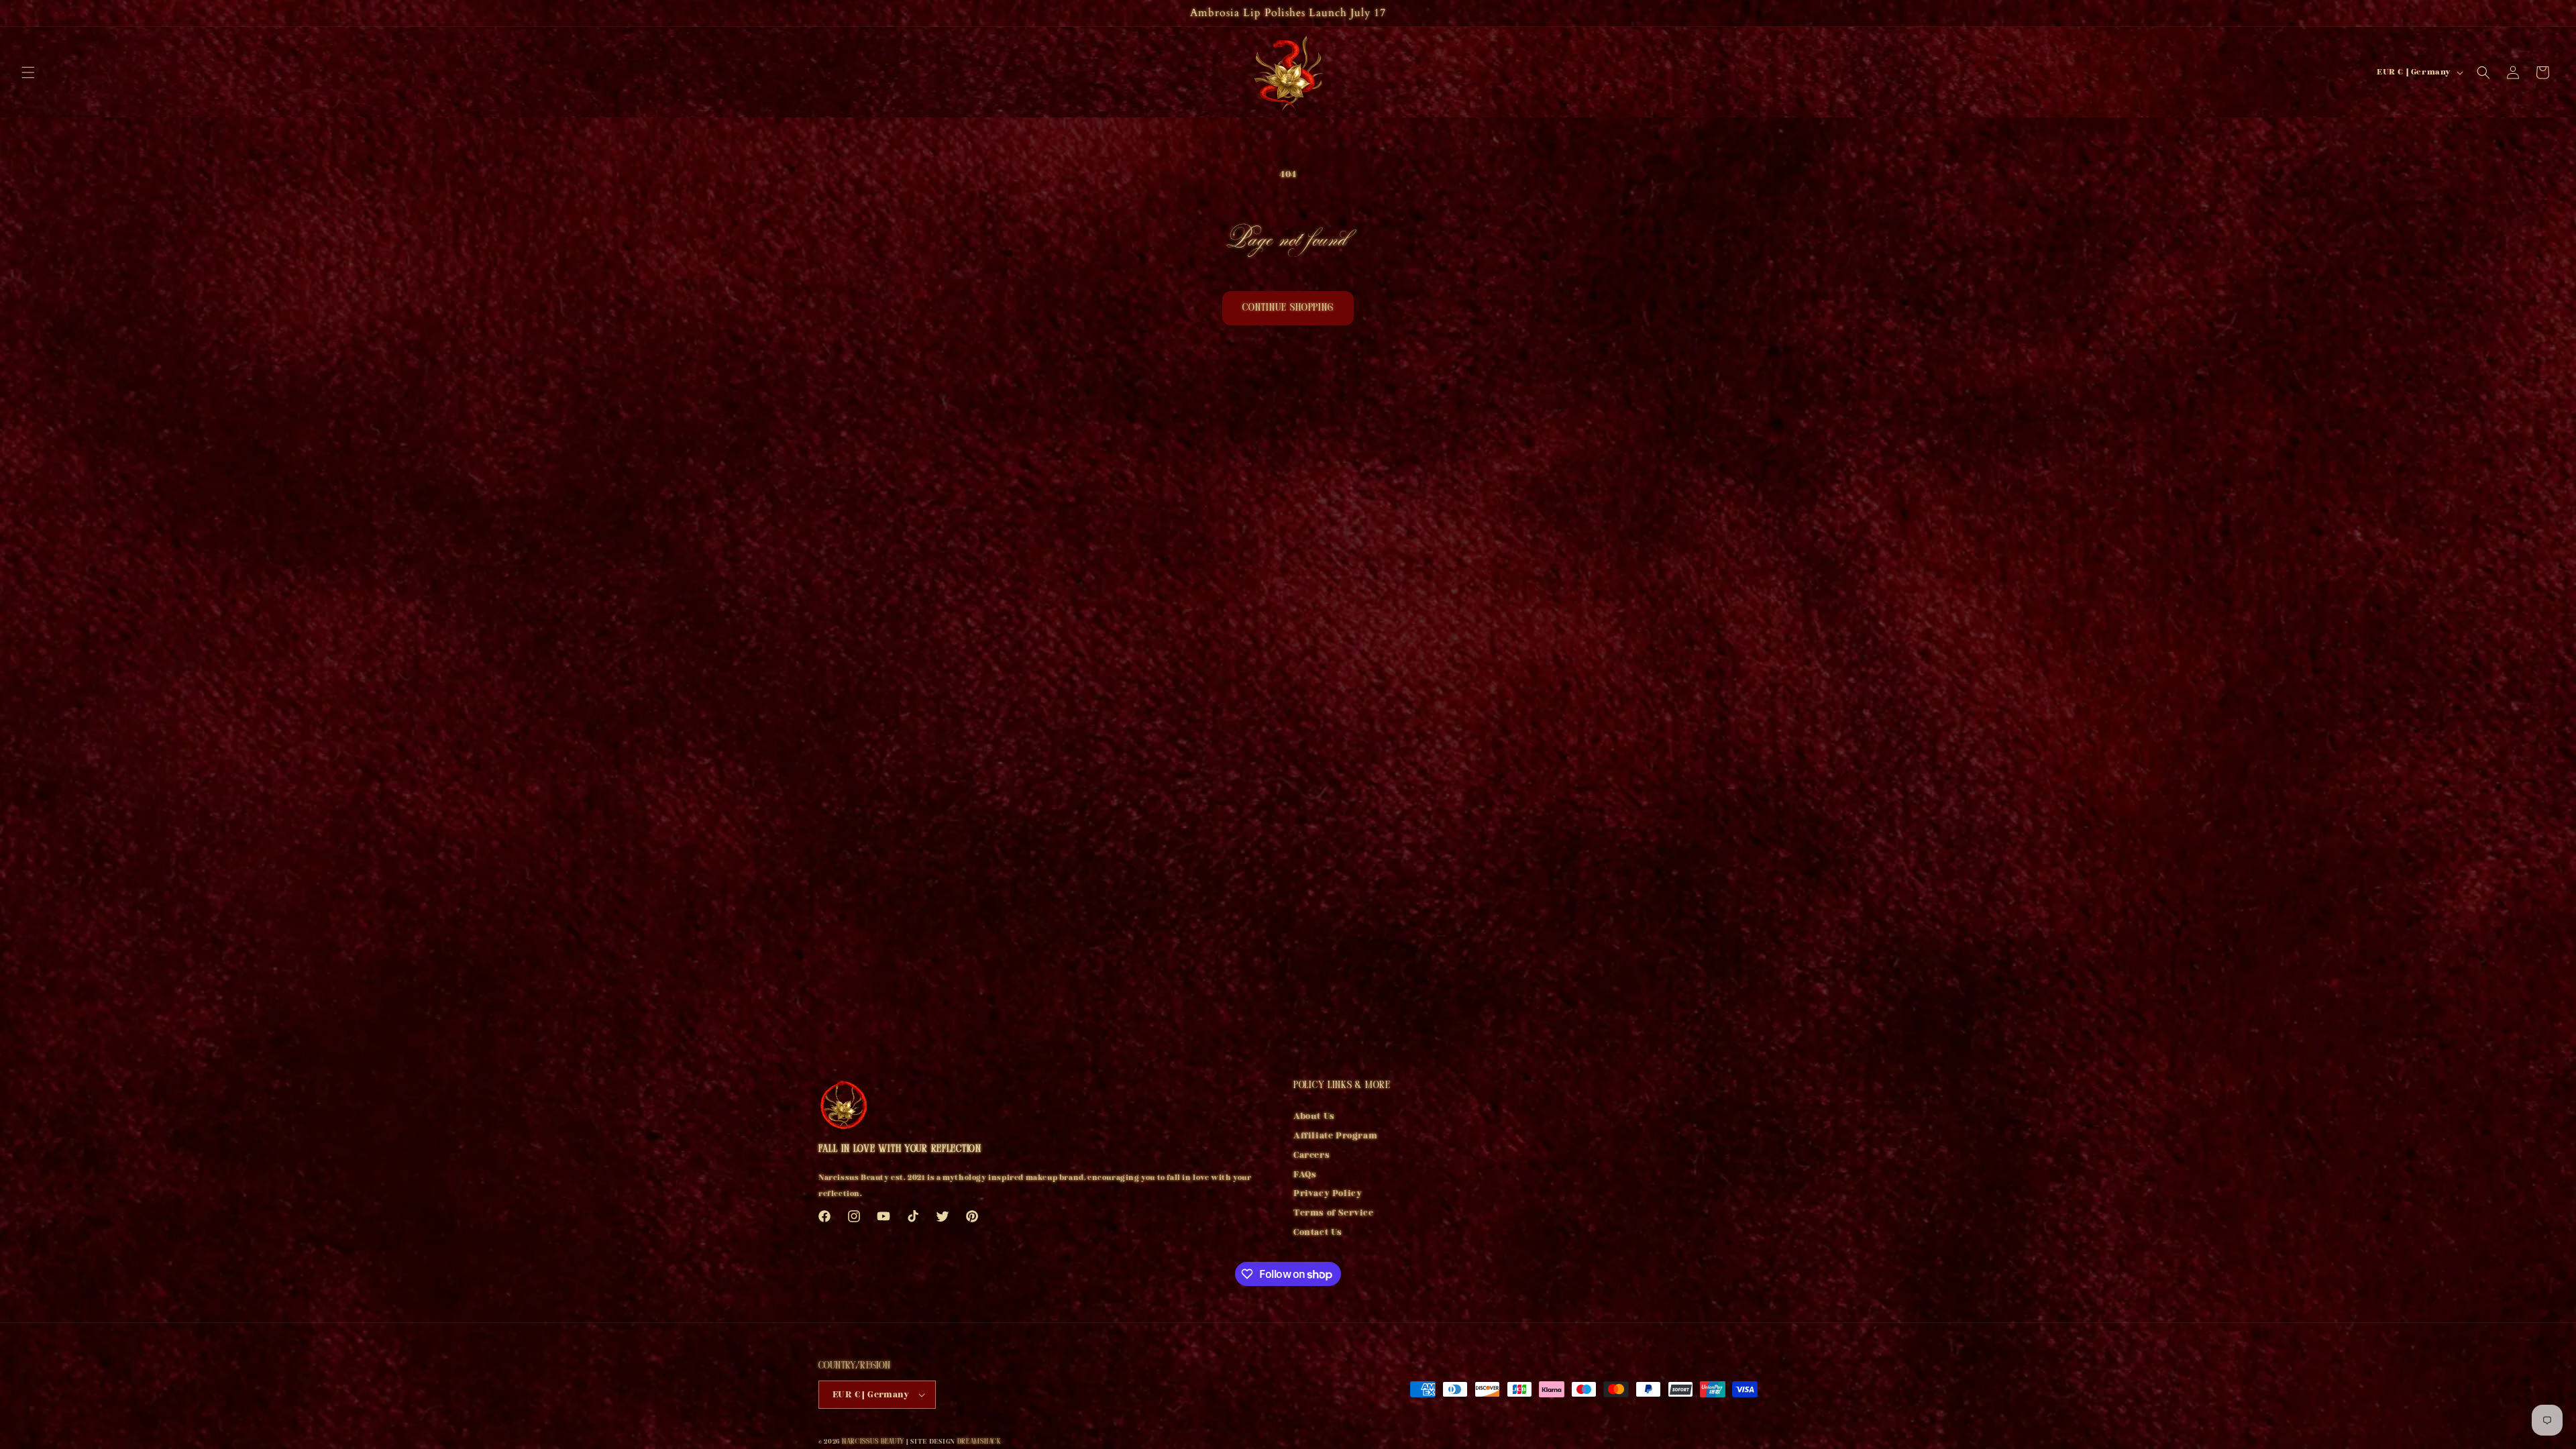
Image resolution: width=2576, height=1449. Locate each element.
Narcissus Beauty (873, 1442)
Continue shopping (1288, 308)
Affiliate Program (1335, 1136)
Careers (1311, 1155)
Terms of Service (1334, 1213)
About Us (1314, 1118)
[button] (28, 72)
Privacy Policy (1328, 1193)
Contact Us (1318, 1232)
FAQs (1305, 1175)
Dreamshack (979, 1442)
